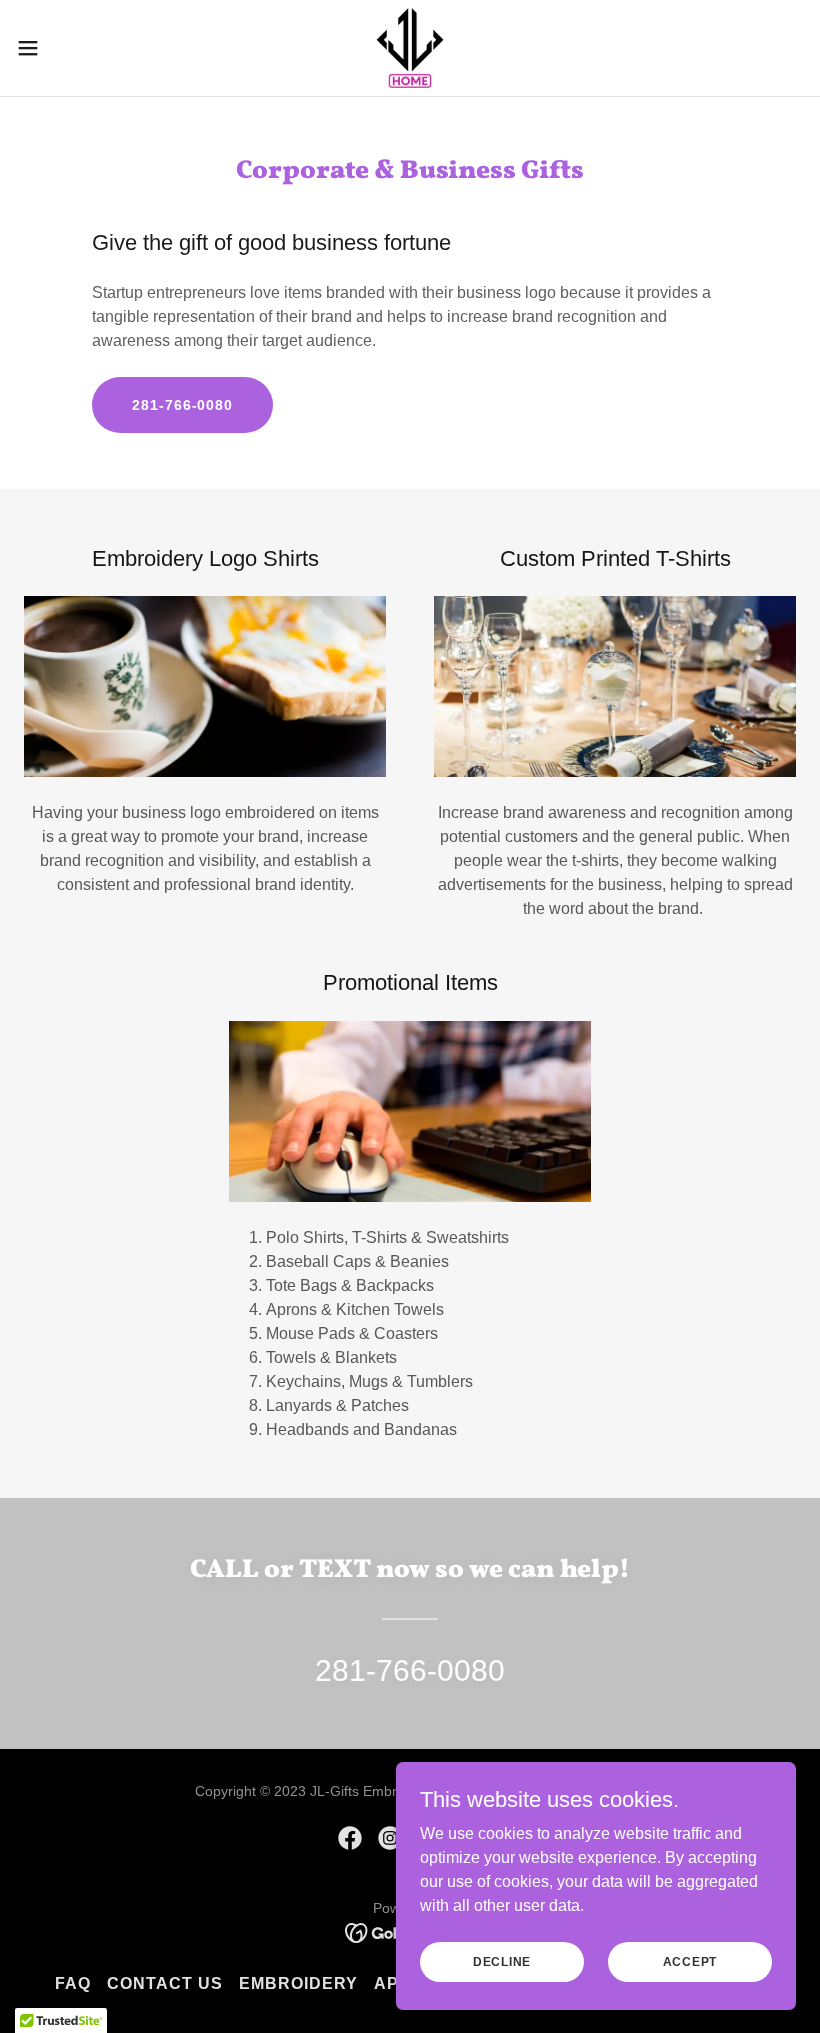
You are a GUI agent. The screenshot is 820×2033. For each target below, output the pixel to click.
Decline (502, 1961)
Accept (690, 1961)
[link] (410, 48)
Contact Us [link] (165, 1983)
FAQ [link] (73, 1983)
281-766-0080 (182, 405)
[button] (68, 48)
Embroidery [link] (298, 1983)
